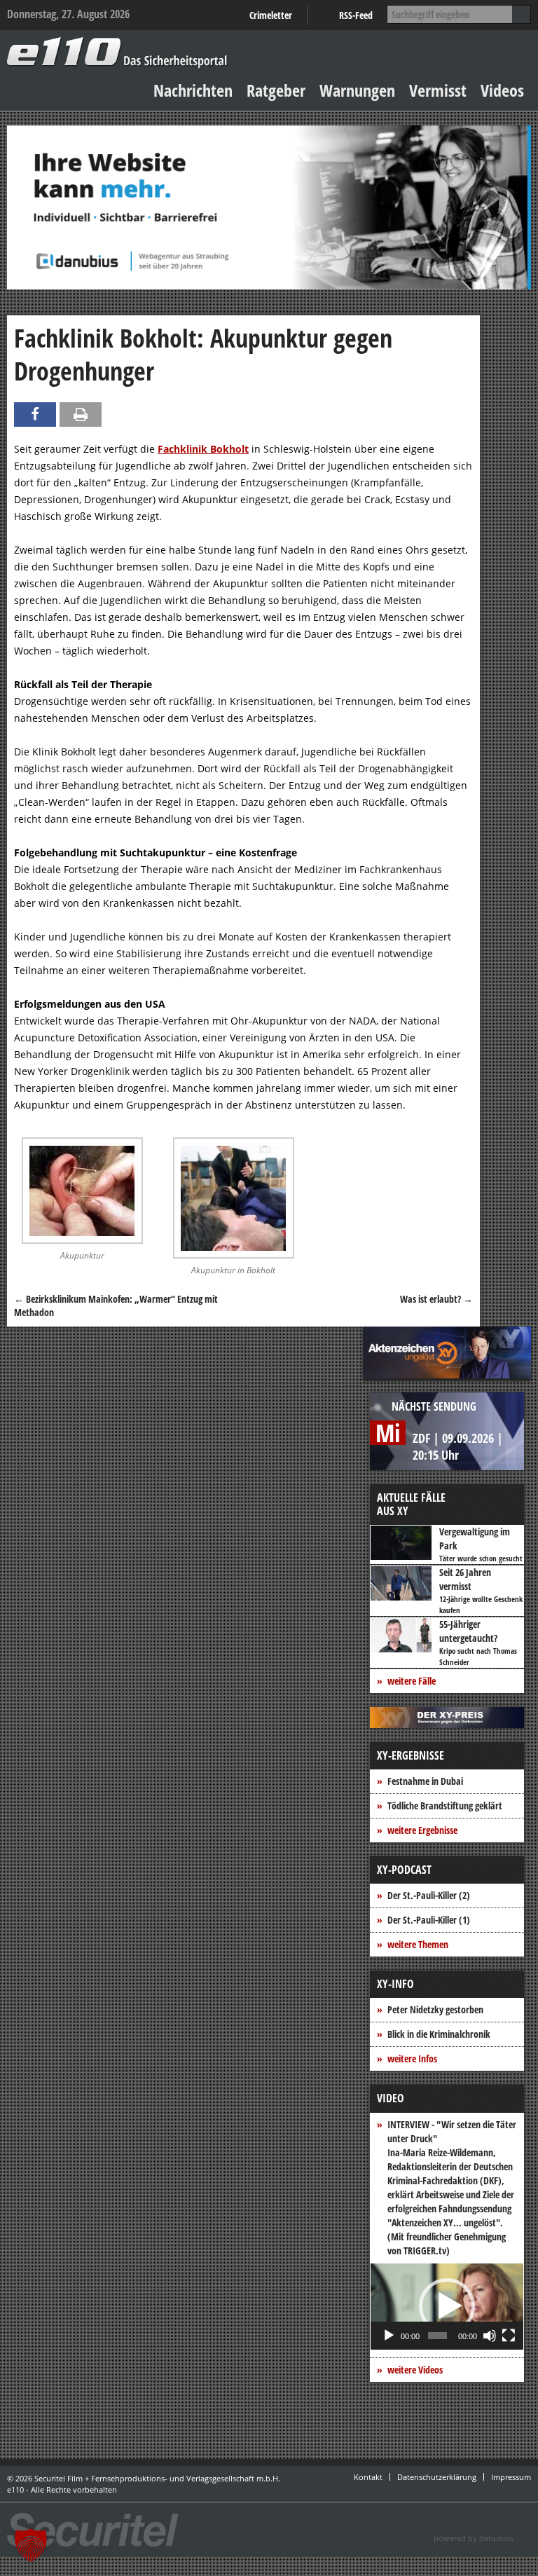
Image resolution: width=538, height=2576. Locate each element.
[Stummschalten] (490, 2336)
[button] (447, 2306)
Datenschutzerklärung (437, 2477)
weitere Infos (412, 2058)
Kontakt (368, 2477)
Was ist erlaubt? (436, 1299)
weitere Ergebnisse (422, 1830)
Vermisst (438, 90)
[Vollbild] (509, 2336)
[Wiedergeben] (389, 2336)
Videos (502, 90)
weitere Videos (415, 2370)
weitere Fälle (412, 1681)
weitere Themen (418, 1944)
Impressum (511, 2477)
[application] (447, 2307)
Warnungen (357, 90)
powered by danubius (474, 2538)
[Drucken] (81, 415)
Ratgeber (276, 90)
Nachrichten (193, 90)
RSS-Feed (356, 15)
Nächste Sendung (434, 1406)
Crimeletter (271, 15)
